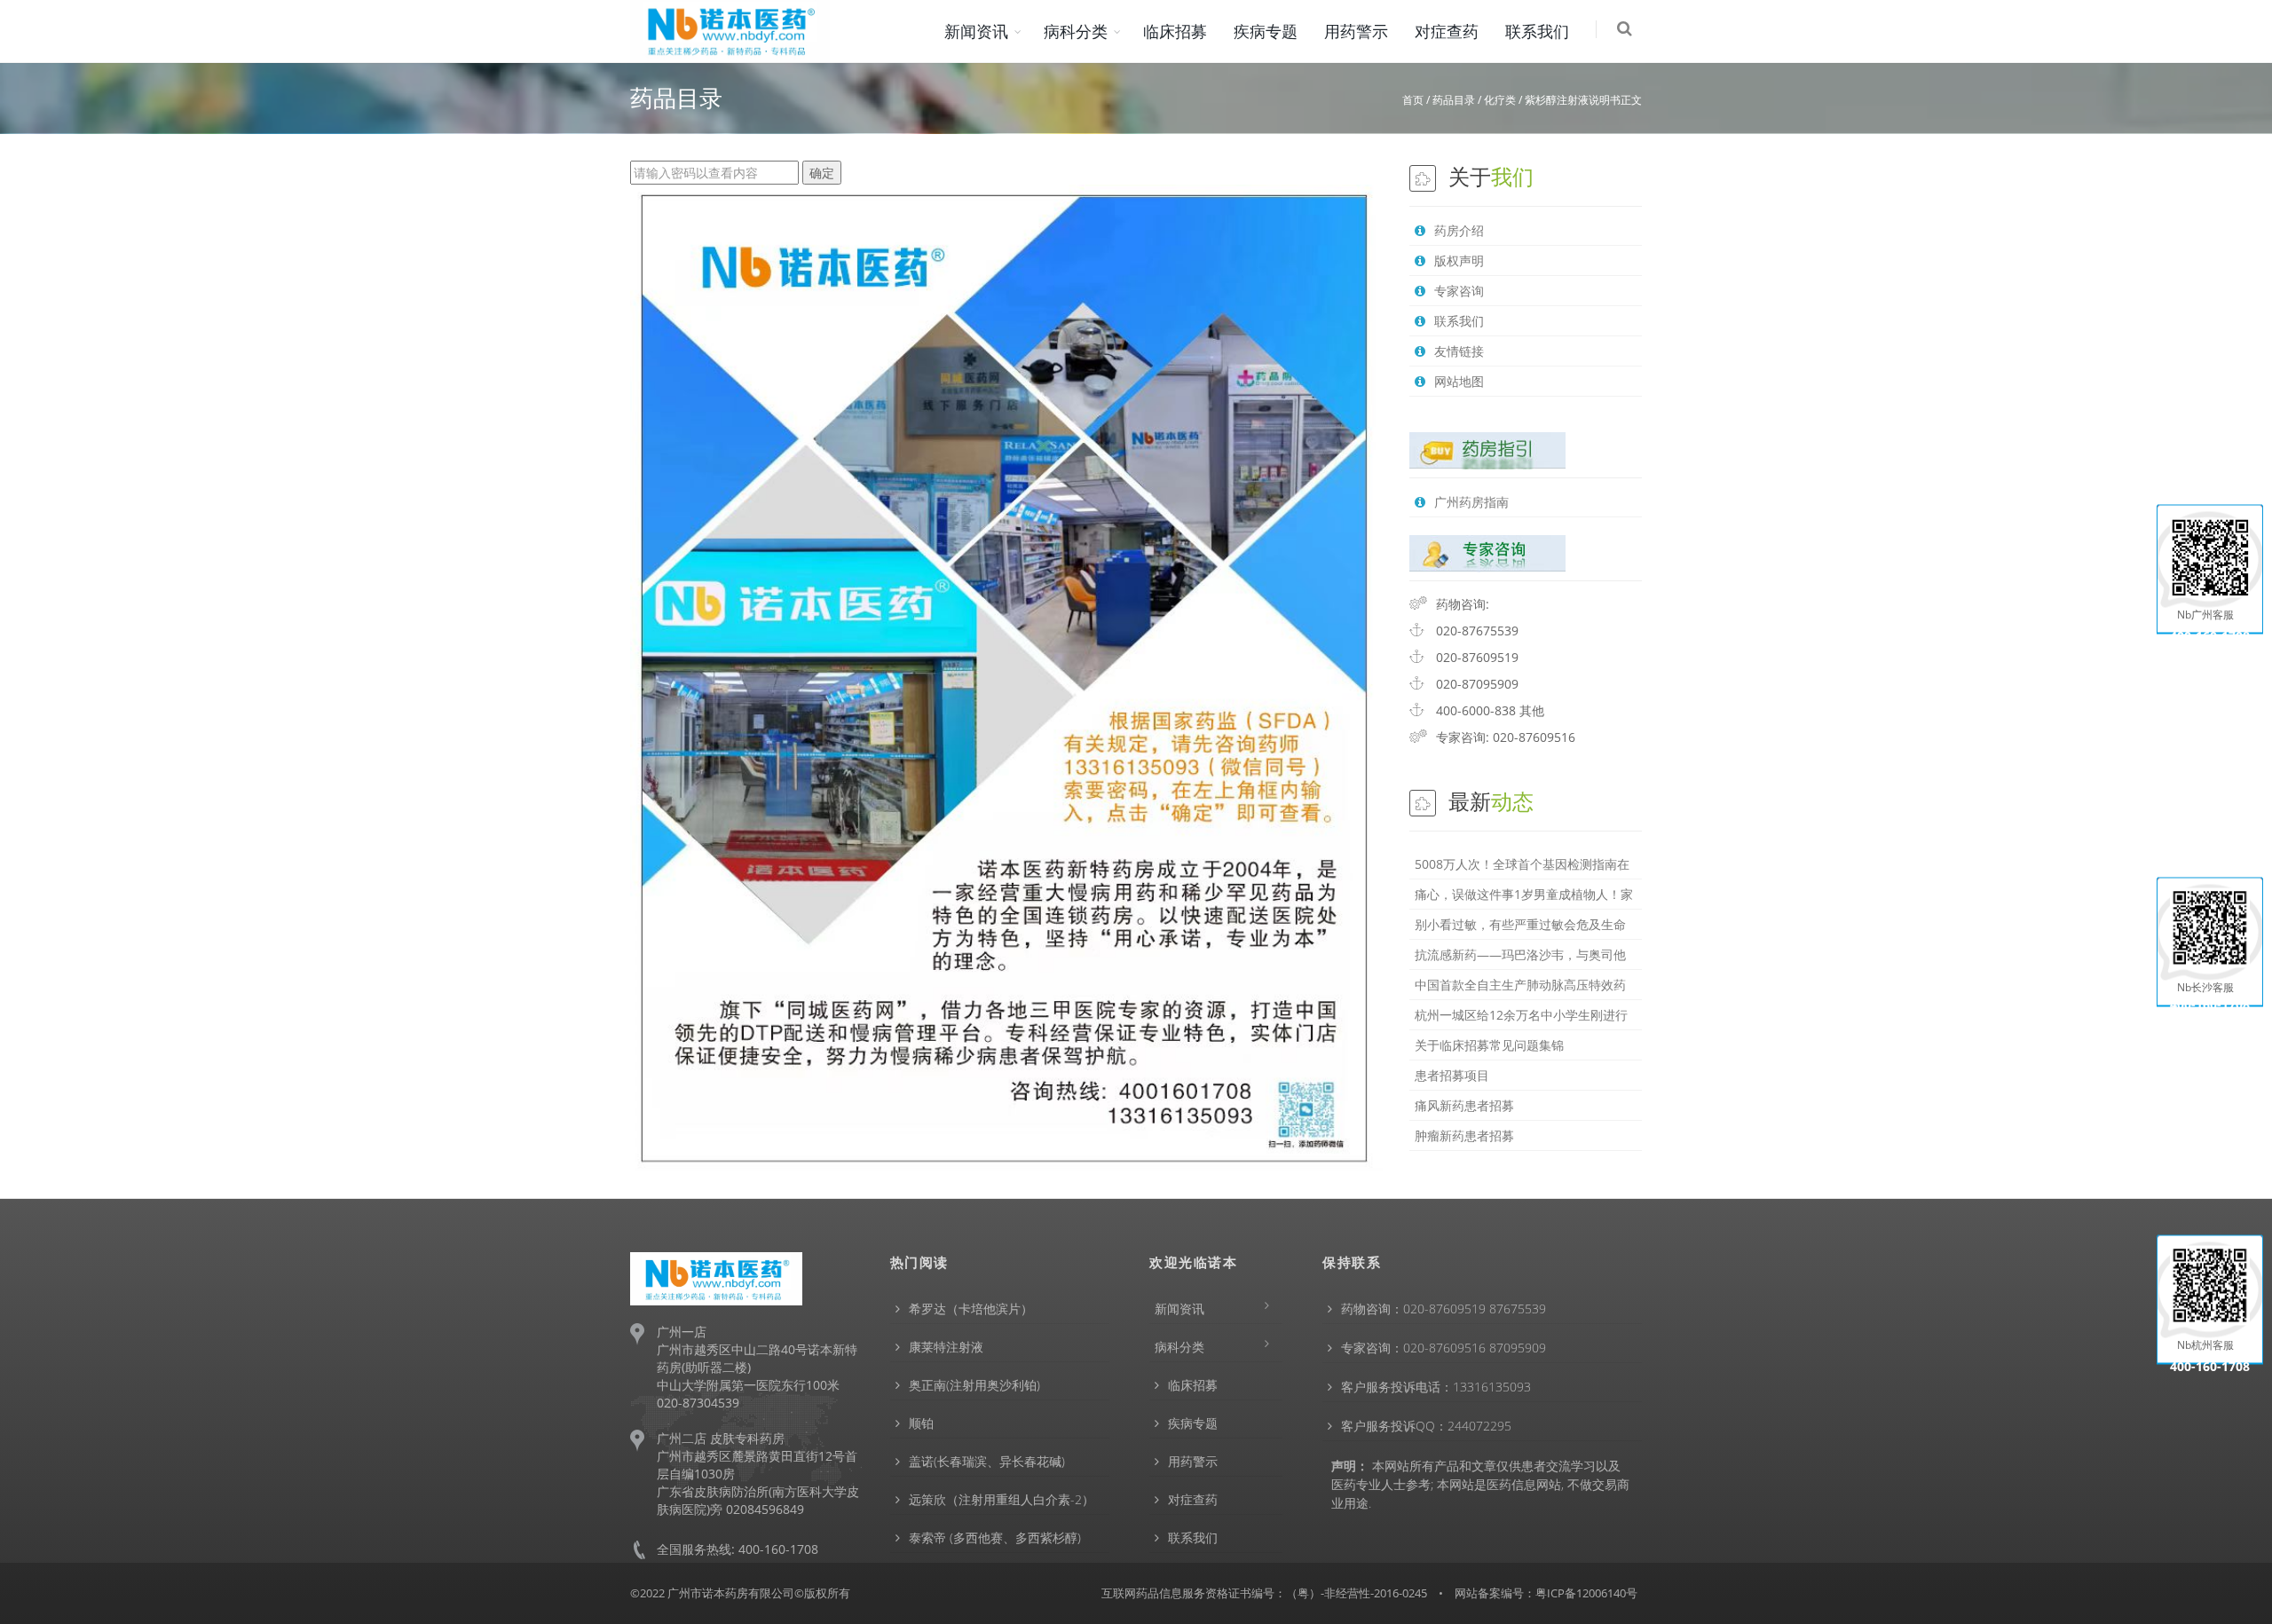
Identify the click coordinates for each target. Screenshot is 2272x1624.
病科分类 (1076, 31)
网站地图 (1459, 381)
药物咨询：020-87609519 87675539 (1444, 1309)
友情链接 (1459, 351)
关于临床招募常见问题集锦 (1489, 1045)
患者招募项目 (1452, 1075)
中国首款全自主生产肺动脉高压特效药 (1520, 985)
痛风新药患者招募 (1464, 1105)
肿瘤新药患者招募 (1464, 1135)
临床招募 (1175, 31)
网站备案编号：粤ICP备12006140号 (1546, 1593)
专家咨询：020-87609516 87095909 (1444, 1348)
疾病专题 (1266, 31)
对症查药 (1447, 31)
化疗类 (1500, 100)
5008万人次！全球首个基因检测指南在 (1522, 864)
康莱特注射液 (946, 1347)
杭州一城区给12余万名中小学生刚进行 (1521, 1015)
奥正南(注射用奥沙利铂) (974, 1385)
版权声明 (1459, 260)
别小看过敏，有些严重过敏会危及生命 (1520, 924)
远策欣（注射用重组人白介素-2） (1002, 1499)
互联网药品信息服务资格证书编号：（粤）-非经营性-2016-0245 (1264, 1593)
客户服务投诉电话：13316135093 (1436, 1387)
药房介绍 (1459, 230)
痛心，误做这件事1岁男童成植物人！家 (1524, 894)
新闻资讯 (976, 31)
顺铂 (921, 1423)
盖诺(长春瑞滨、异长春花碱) (987, 1461)
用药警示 (1356, 31)
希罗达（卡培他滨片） (971, 1309)
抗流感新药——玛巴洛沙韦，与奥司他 (1520, 954)
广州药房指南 (1471, 502)
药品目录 (1454, 100)
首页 (1413, 100)
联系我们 (1537, 31)
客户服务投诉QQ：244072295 (1426, 1426)
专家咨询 (1459, 291)
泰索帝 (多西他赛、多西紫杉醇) (995, 1537)
